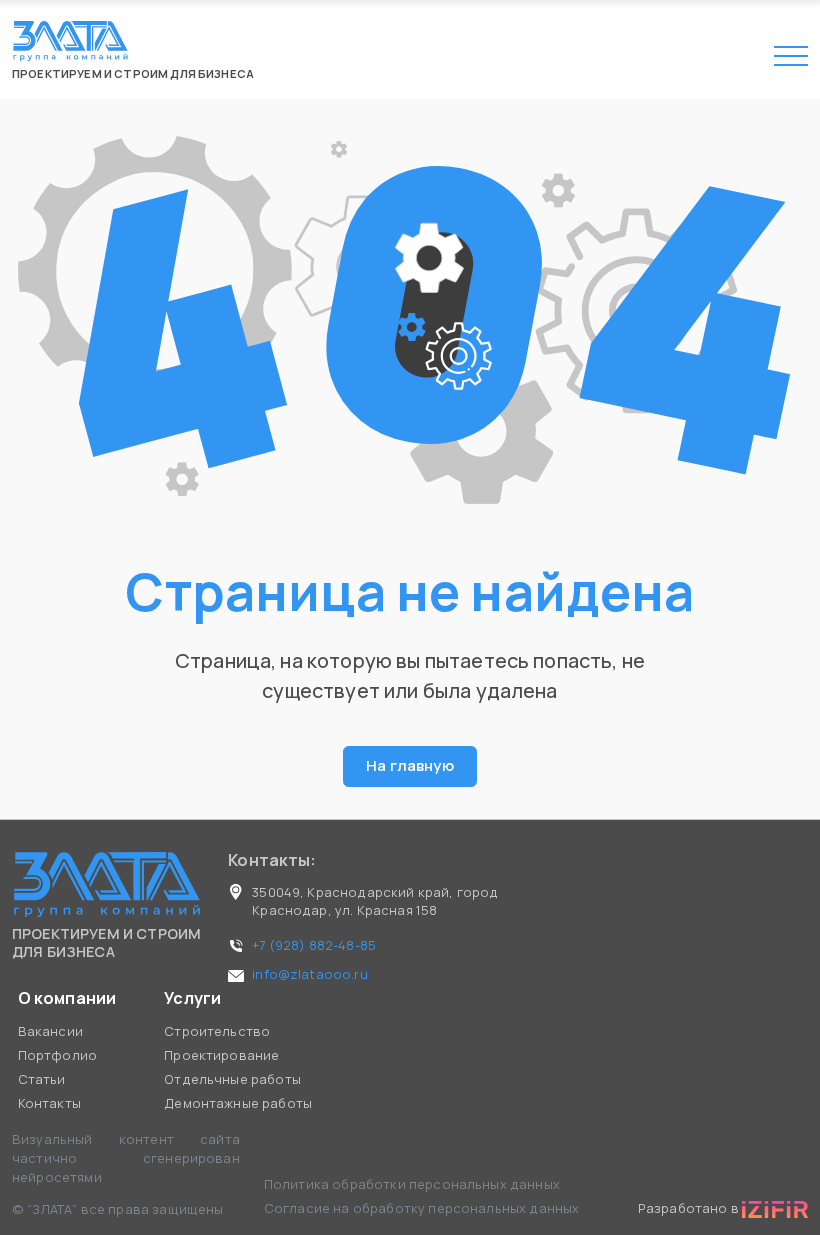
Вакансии (50, 1031)
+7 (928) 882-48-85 (314, 945)
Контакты (49, 1103)
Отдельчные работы (232, 1079)
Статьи (42, 1079)
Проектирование (221, 1055)
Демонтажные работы (238, 1103)
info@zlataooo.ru (310, 974)
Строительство (217, 1031)
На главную (410, 765)
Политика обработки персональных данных (413, 1184)
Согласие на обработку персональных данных (422, 1208)
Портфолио (57, 1055)
